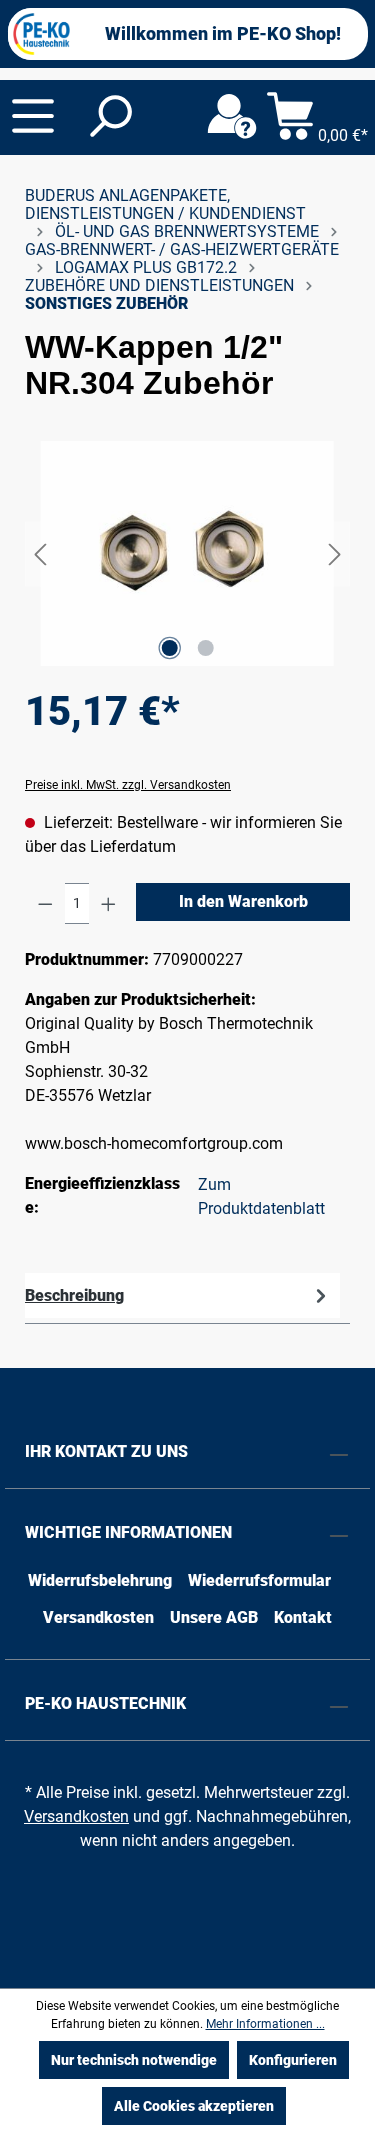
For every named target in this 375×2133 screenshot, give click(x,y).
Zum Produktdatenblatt (261, 1196)
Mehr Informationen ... (265, 2024)
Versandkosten (98, 1617)
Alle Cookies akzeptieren (194, 2106)
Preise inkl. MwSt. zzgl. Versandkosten (128, 785)
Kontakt (303, 1617)
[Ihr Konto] (232, 117)
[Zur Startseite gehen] (42, 34)
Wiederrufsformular (259, 1580)
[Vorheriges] (40, 553)
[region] (187, 553)
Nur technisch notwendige (134, 2060)
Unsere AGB (214, 1617)
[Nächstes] (335, 553)
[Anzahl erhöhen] (108, 903)
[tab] (182, 1295)
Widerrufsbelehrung (100, 1580)
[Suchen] (109, 117)
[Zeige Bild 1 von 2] (169, 648)
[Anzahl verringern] (45, 903)
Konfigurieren (293, 2060)
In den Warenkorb (243, 901)
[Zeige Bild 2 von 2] (205, 648)
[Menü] (33, 116)
